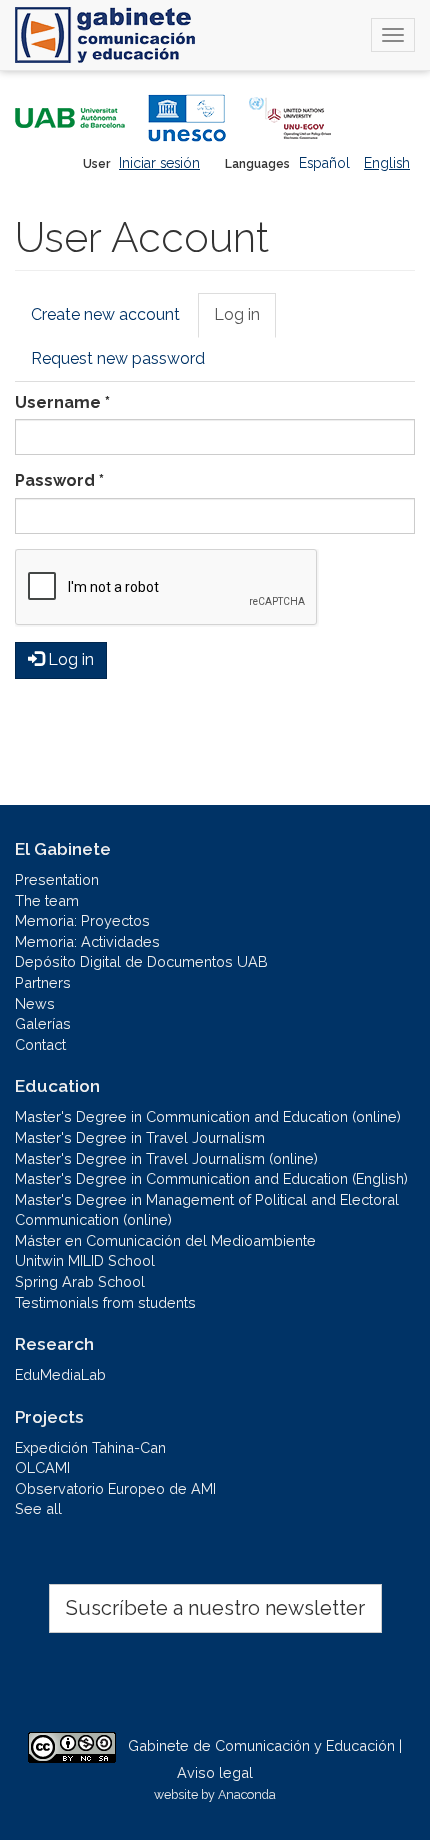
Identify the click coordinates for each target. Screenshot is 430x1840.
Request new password (118, 358)
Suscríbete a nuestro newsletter (215, 1608)
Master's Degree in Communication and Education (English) (211, 1178)
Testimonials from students (105, 1302)
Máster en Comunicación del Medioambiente (165, 1240)
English (387, 163)
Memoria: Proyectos (82, 920)
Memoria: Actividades (87, 941)
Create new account (105, 314)
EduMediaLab (60, 1374)
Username (62, 402)
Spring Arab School (80, 1281)
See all (38, 1508)
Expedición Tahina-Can (90, 1447)
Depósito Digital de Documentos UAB (141, 961)
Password (59, 480)
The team (47, 900)
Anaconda (247, 1794)
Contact (40, 1044)
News (35, 1003)
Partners (43, 982)
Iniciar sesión (159, 163)
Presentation (57, 879)
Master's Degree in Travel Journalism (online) (166, 1158)
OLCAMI (42, 1467)
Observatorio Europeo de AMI (115, 1488)
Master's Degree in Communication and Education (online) (208, 1116)
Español (324, 163)
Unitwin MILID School (85, 1260)
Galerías (43, 1023)
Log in (245, 321)
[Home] (105, 35)
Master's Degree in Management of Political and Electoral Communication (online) (207, 1210)
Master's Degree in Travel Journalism (140, 1137)
